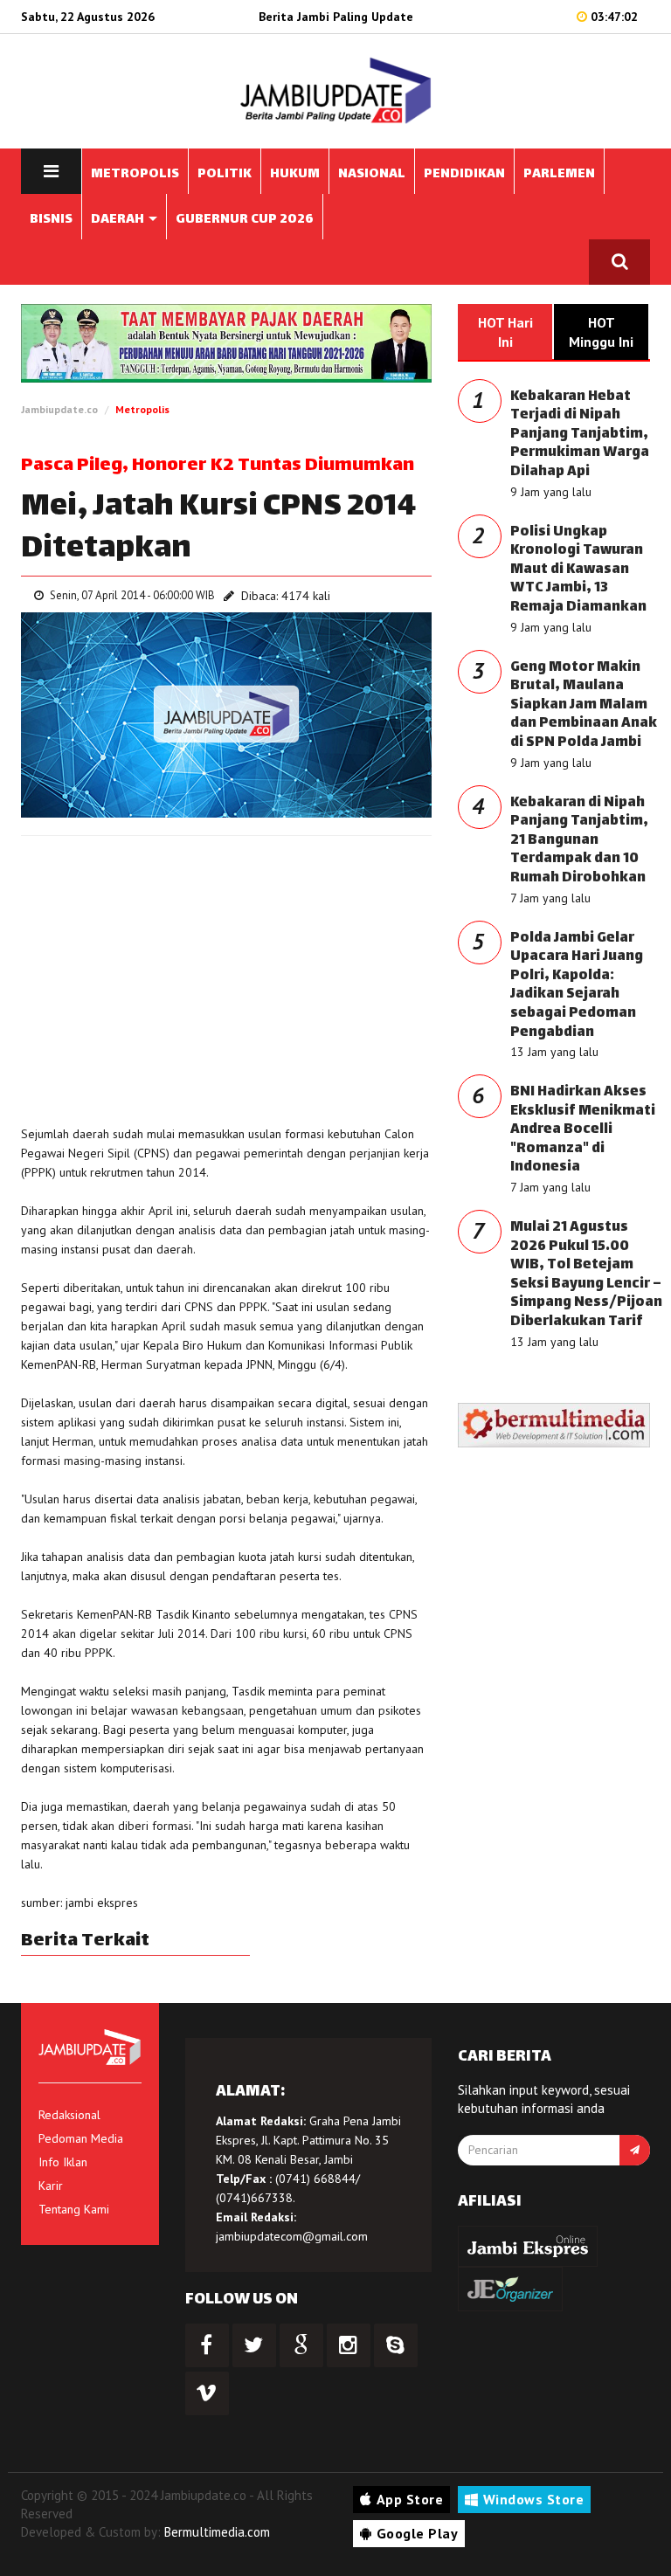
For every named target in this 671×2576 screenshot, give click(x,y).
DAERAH (119, 220)
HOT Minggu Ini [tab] (601, 332)
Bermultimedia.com (217, 2532)
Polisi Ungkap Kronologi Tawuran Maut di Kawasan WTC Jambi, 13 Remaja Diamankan (578, 570)
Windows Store (534, 2499)
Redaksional (69, 2115)
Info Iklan (63, 2162)
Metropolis (142, 409)
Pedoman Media (81, 2138)
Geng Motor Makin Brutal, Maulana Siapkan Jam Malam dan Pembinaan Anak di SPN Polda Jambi (584, 705)
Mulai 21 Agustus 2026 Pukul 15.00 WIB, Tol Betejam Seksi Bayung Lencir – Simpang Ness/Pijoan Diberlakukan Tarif (586, 1275)
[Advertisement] (226, 976)
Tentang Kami (74, 2209)
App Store (410, 2499)
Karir (51, 2186)
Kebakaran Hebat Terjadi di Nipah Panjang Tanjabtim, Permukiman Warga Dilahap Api (580, 435)
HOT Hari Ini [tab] (505, 332)
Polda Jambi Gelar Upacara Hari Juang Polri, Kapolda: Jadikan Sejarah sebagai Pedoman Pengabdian (577, 986)
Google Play (418, 2533)
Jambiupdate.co (59, 409)
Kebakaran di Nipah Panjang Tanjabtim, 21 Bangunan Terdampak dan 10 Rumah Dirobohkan (579, 841)
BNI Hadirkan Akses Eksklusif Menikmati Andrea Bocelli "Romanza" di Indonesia (583, 1130)
